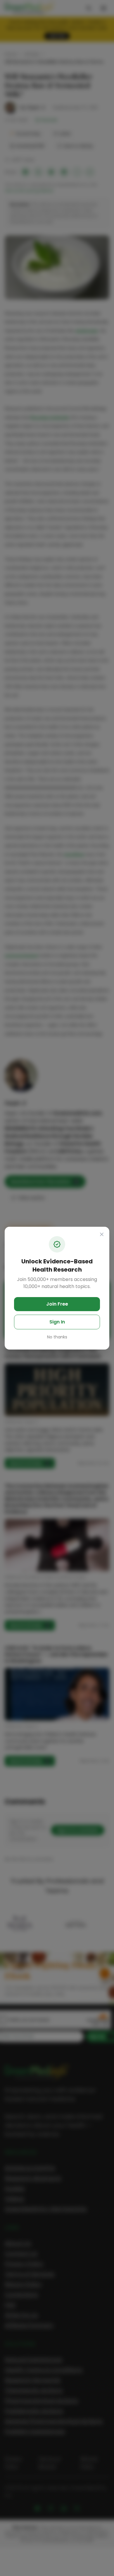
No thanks (57, 1337)
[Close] (102, 1234)
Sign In (57, 1322)
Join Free (57, 1304)
